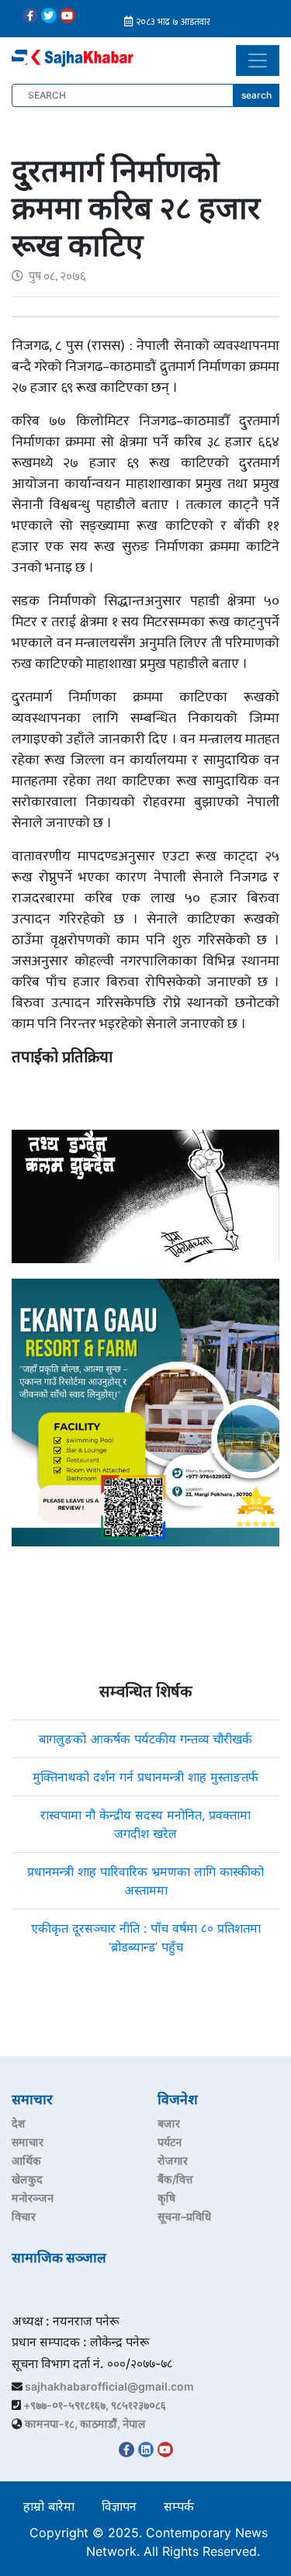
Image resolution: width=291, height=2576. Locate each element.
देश (19, 2123)
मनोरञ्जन (33, 2198)
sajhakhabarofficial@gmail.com (109, 2386)
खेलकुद (27, 2179)
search (256, 95)
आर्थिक (26, 2161)
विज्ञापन (119, 2506)
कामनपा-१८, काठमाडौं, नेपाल (85, 2424)
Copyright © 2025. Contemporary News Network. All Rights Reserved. (149, 2542)
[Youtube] (68, 16)
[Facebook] (30, 16)
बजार (169, 2123)
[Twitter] (49, 16)
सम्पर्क (179, 2506)
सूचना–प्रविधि (184, 2216)
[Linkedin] (146, 2450)
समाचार (28, 2142)
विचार (24, 2216)
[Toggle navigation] (258, 61)
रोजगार (173, 2161)
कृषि (166, 2198)
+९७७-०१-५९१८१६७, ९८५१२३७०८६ (95, 2405)
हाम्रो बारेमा (49, 2506)
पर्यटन (170, 2142)
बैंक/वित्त (175, 2179)
